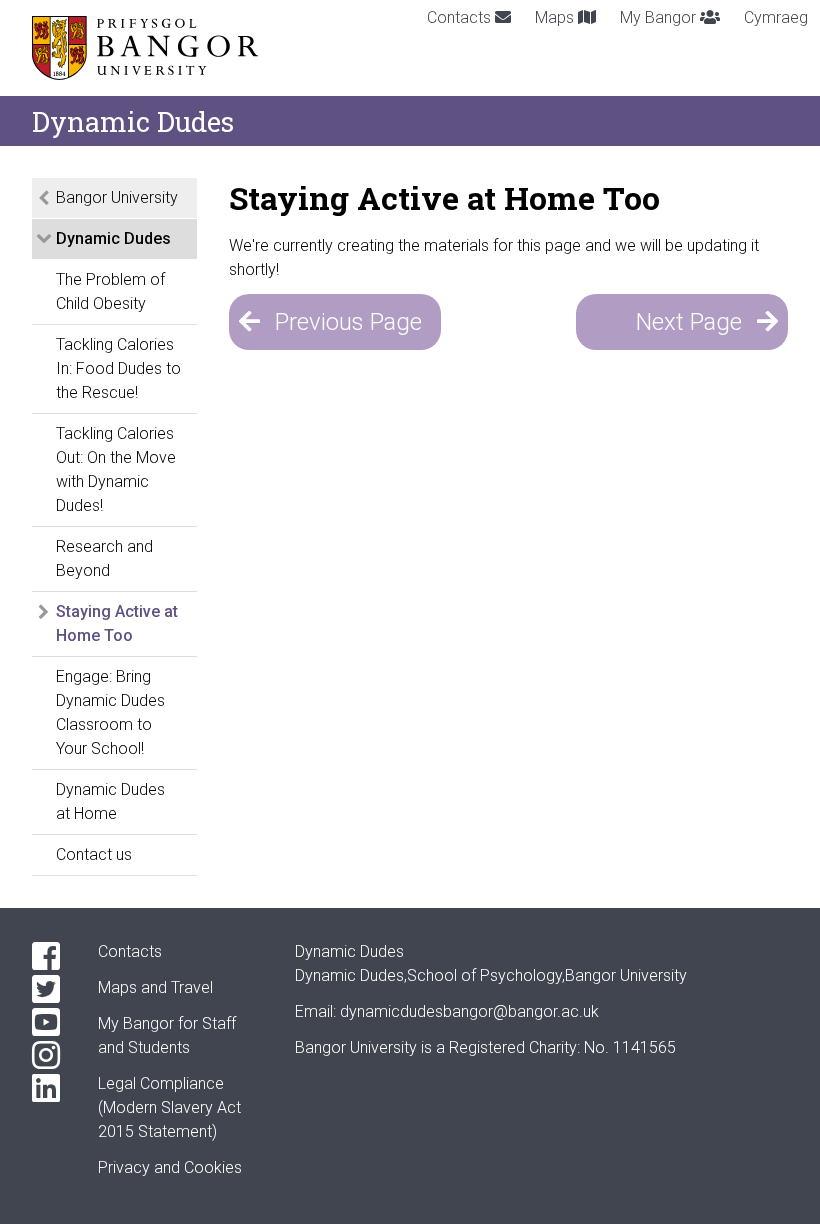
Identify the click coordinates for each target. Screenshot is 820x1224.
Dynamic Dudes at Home (110, 801)
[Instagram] (49, 1055)
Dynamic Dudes (113, 238)
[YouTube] (49, 1022)
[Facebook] (49, 956)
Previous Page (348, 322)
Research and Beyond (104, 558)
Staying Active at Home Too (117, 623)
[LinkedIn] (49, 1088)
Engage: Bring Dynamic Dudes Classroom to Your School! (110, 712)
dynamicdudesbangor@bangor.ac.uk (469, 1011)
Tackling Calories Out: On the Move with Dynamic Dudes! (116, 469)
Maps (556, 17)
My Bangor (660, 17)
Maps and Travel (155, 987)
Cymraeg (776, 17)
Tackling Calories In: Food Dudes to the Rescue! (118, 368)
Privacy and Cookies (170, 1167)
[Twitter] (49, 989)
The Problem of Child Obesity (110, 291)
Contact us (94, 854)
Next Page (689, 322)
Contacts (461, 17)
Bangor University (117, 197)
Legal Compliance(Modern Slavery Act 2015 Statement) (169, 1107)
